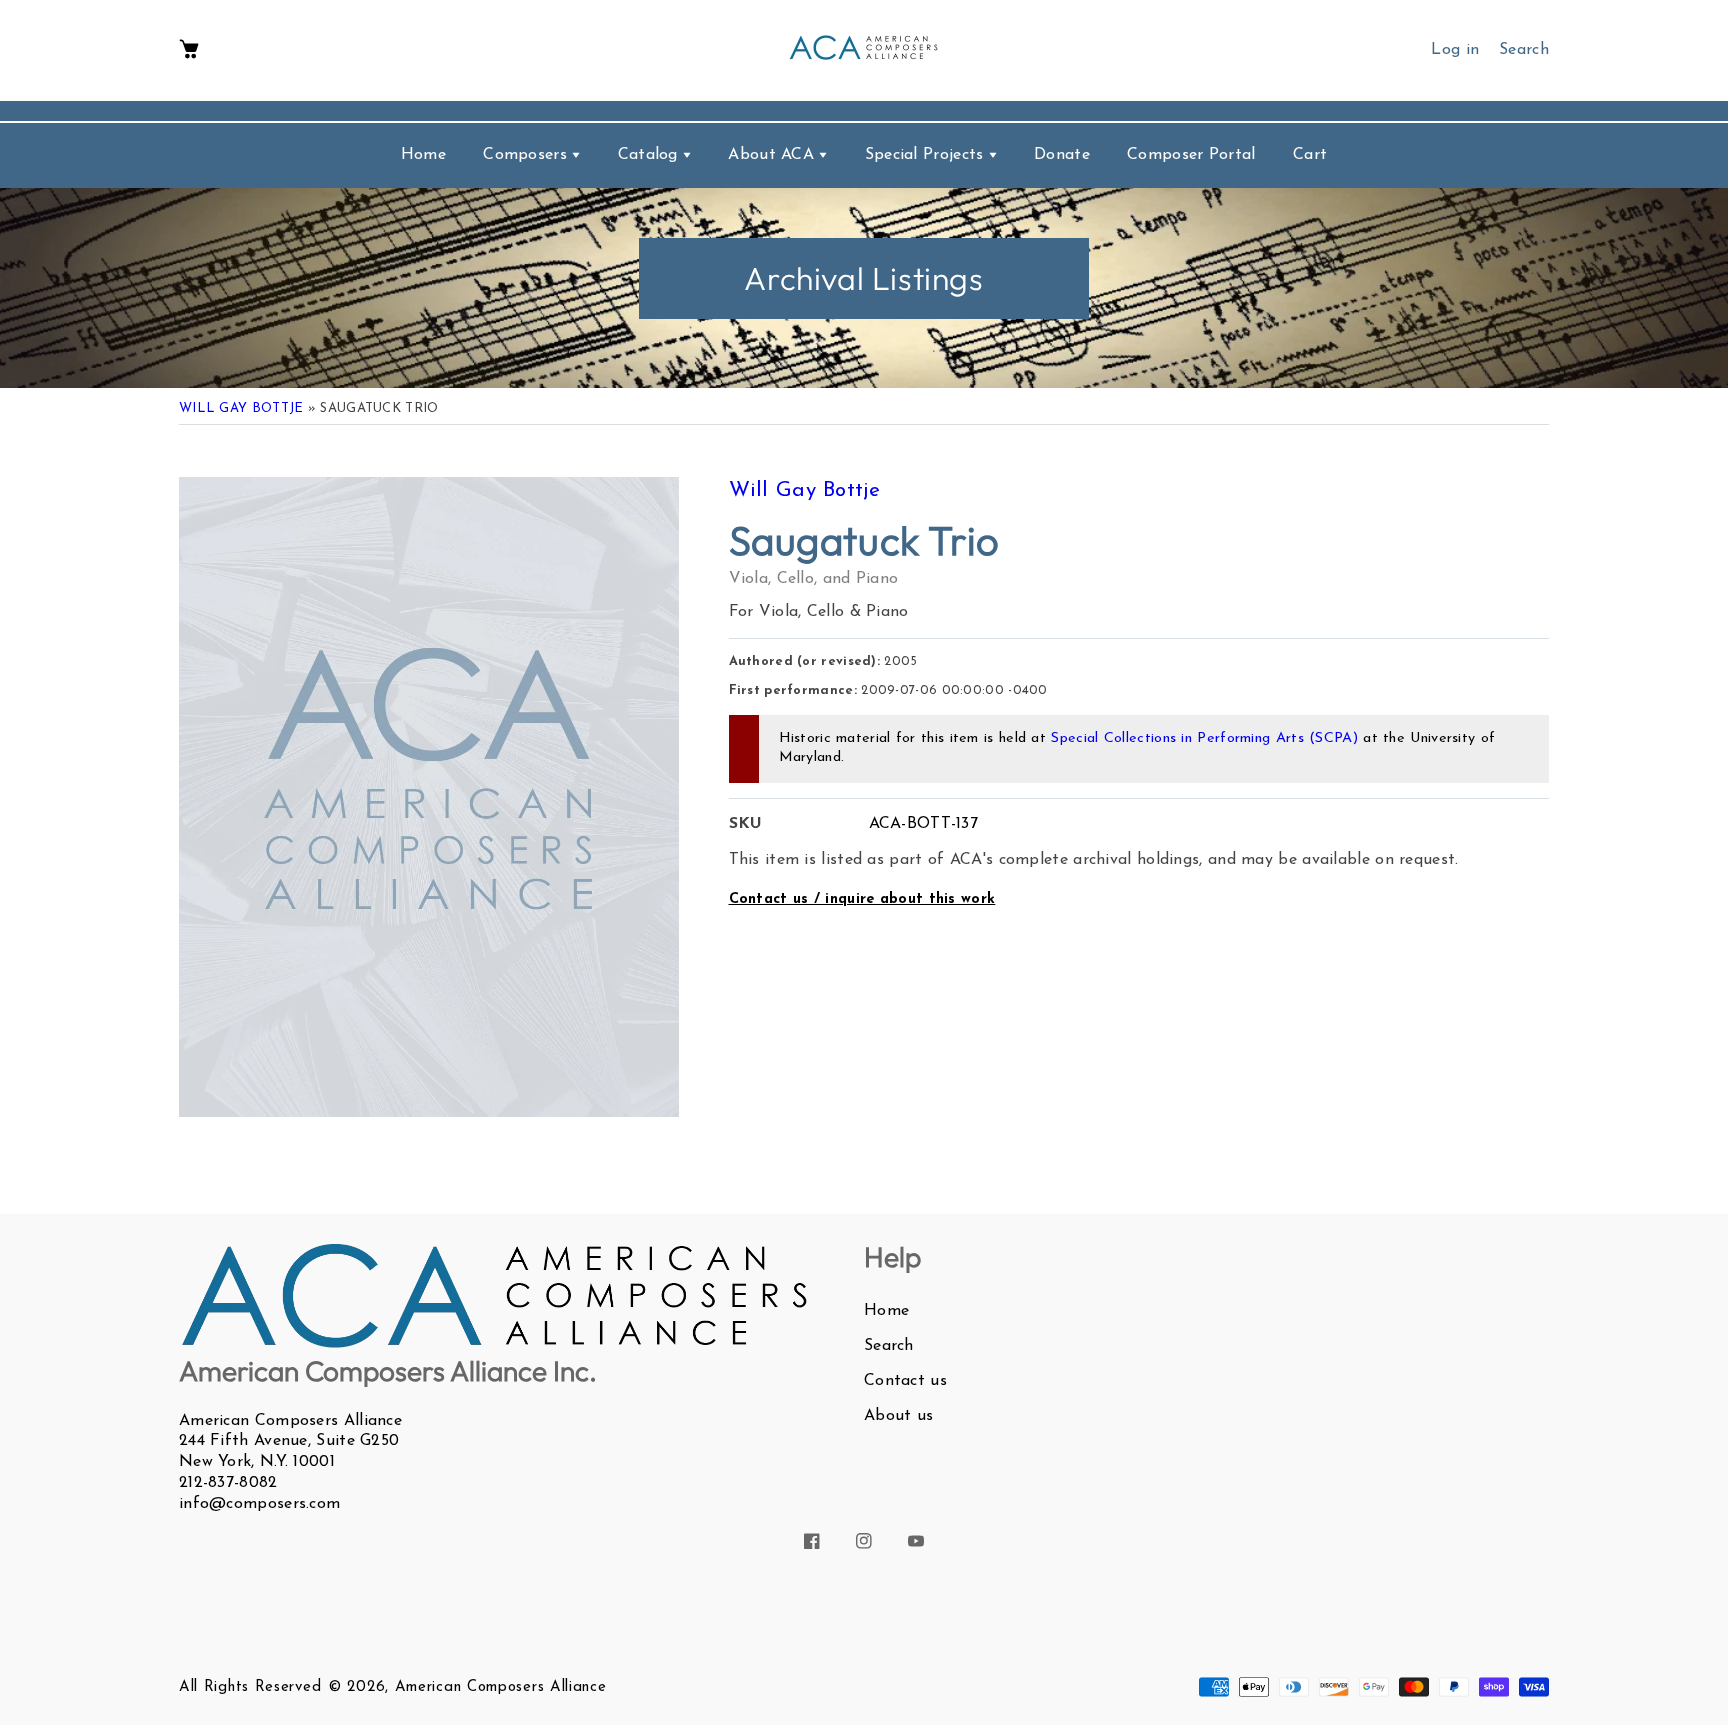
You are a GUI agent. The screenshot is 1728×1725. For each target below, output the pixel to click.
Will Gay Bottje (241, 408)
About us (898, 1416)
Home (886, 1311)
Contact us (905, 1381)
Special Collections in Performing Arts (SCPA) (1204, 738)
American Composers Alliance (501, 1687)
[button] (189, 50)
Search (889, 1346)
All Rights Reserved (250, 1687)
